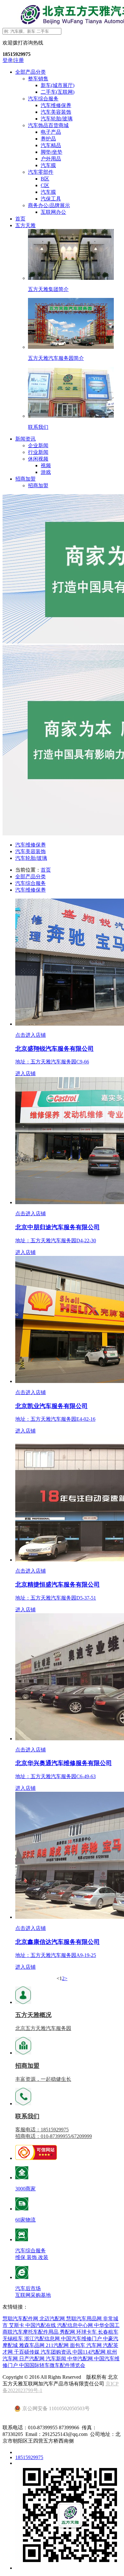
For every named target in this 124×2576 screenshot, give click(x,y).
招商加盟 (25, 479)
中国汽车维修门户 (82, 2339)
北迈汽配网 (53, 2319)
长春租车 (108, 2332)
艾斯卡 (17, 2325)
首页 (20, 219)
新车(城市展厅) (58, 85)
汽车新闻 (57, 2359)
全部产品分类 (31, 72)
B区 (45, 179)
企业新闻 (38, 445)
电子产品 (51, 132)
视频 (46, 465)
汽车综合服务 (43, 99)
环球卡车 (87, 2332)
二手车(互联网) (58, 92)
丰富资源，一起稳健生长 (43, 2079)
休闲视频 (38, 459)
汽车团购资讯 (57, 2352)
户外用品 (51, 159)
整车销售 (38, 79)
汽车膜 (48, 165)
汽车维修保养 (56, 105)
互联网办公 (53, 212)
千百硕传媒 (27, 2352)
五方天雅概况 (33, 2015)
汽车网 (95, 2345)
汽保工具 (51, 199)
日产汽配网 (32, 2359)
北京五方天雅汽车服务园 (43, 2028)
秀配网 (68, 2332)
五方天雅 (25, 225)
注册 (19, 60)
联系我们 (27, 2116)
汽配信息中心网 (76, 2325)
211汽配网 (58, 2345)
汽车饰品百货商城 (48, 125)
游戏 (46, 472)
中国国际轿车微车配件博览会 (52, 2365)
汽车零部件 (41, 172)
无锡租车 (13, 2339)
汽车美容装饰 (56, 112)
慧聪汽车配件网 (21, 2319)
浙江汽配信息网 (43, 2339)
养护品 (48, 139)
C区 (45, 185)
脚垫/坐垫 (52, 152)
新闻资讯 (25, 439)
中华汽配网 (81, 2359)
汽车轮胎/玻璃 (57, 119)
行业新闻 (38, 452)
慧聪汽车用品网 (85, 2319)
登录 (8, 60)
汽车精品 (51, 145)
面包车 (78, 2345)
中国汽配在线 (41, 2325)
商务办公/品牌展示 (49, 205)
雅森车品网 (32, 2345)
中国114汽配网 (90, 2352)
